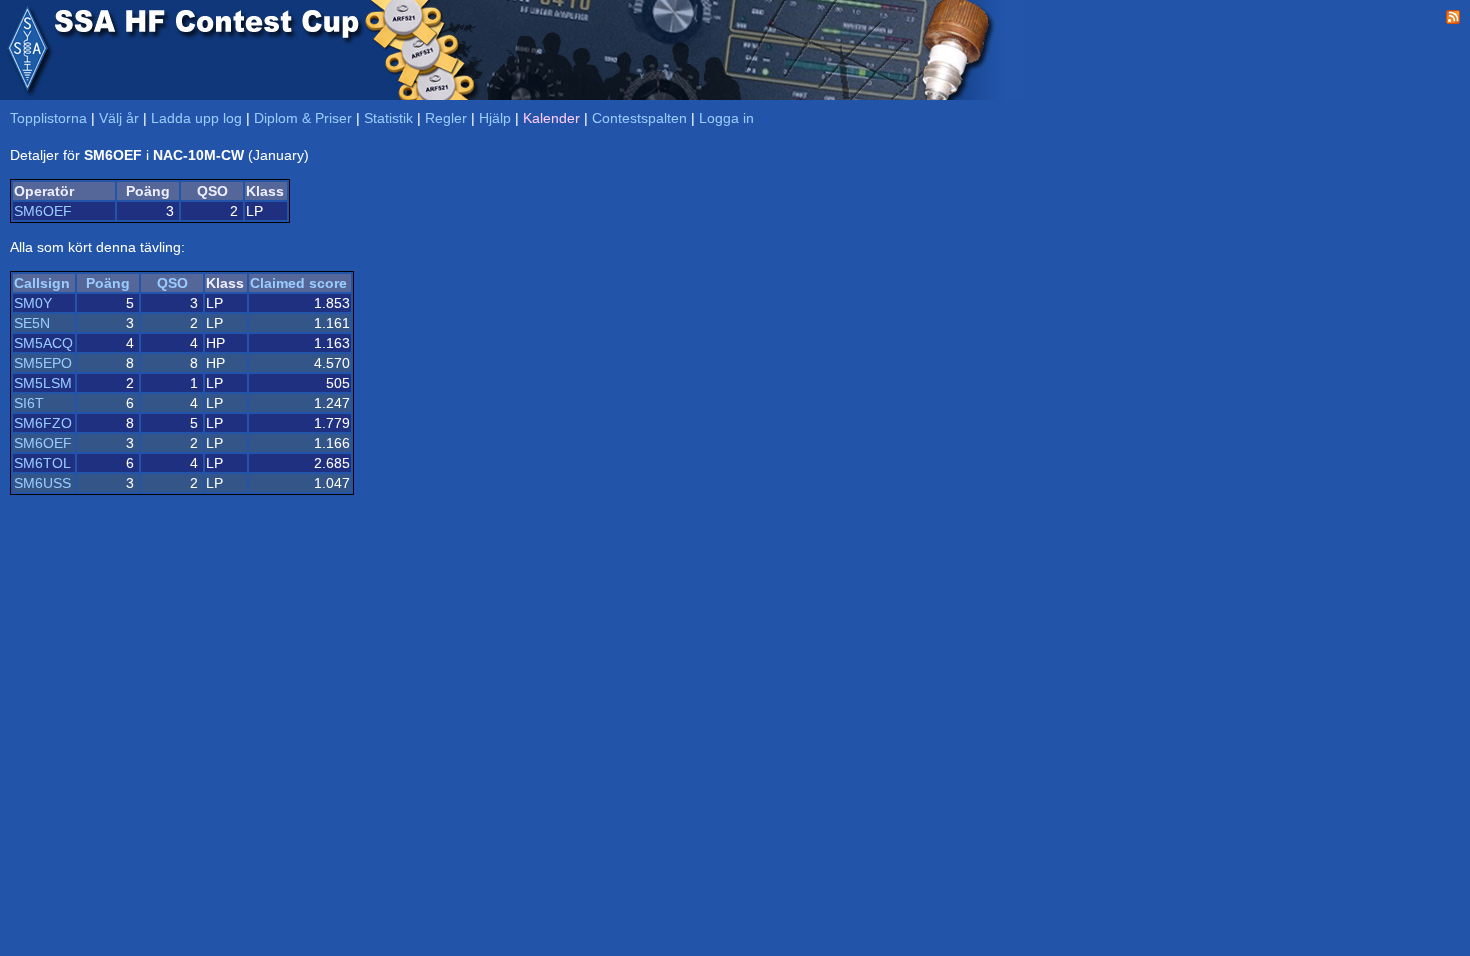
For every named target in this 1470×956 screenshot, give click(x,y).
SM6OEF (43, 211)
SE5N (32, 323)
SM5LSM (43, 383)
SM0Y (33, 303)
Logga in (726, 118)
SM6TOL (42, 463)
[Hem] (27, 50)
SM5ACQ (43, 343)
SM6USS (42, 483)
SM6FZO (43, 423)
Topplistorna (48, 118)
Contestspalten (639, 118)
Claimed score (298, 283)
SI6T (29, 403)
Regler (446, 118)
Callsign (42, 283)
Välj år (119, 118)
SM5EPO (43, 363)
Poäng (108, 283)
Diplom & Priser (303, 118)
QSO (172, 283)
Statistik (388, 118)
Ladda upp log (196, 118)
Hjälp (495, 118)
